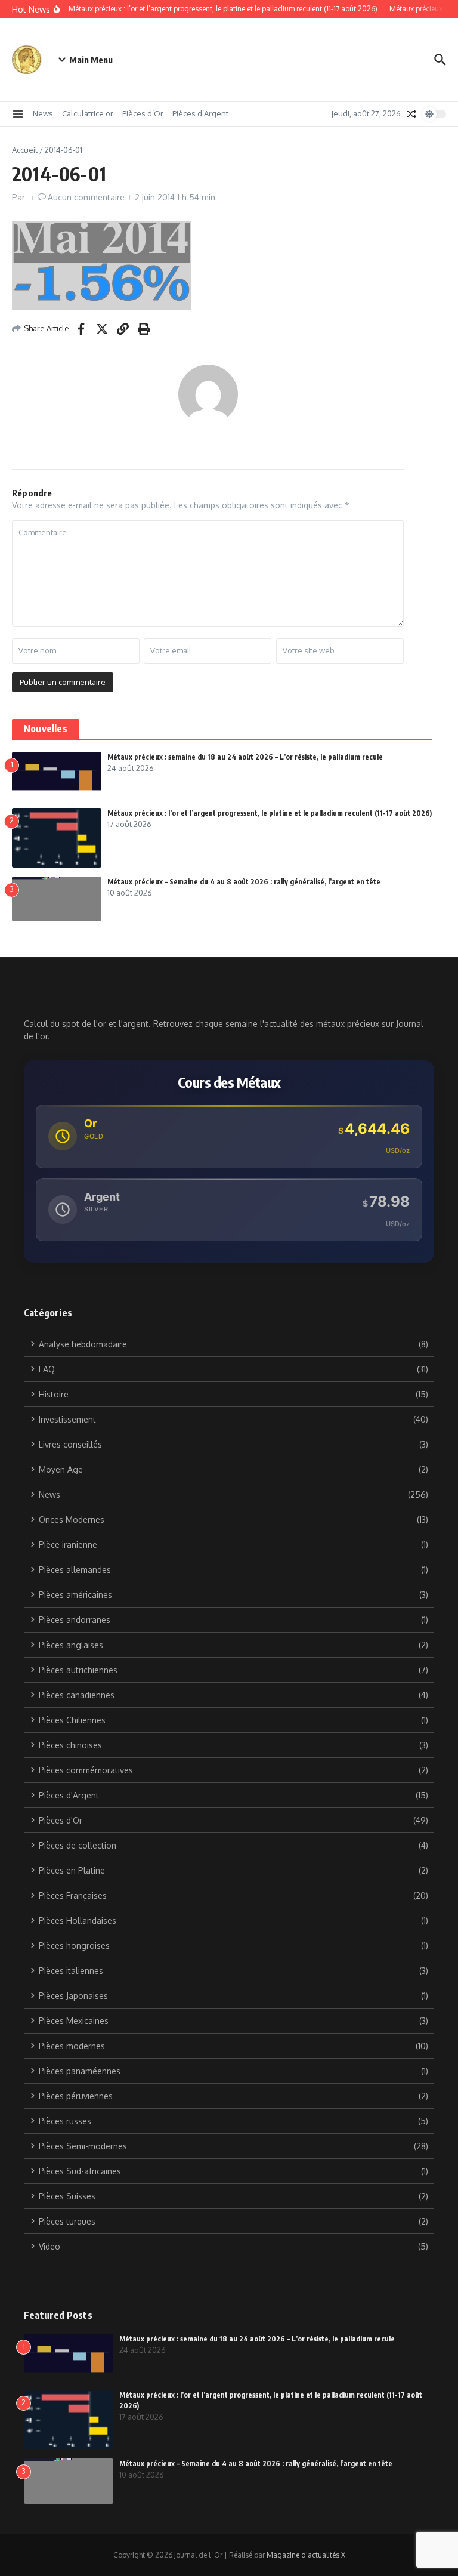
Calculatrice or (88, 113)
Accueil (25, 150)
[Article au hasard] (411, 114)
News (43, 113)
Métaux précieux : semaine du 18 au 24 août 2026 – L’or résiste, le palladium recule (245, 757)
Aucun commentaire (86, 197)
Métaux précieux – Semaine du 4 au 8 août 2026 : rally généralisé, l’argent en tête (244, 882)
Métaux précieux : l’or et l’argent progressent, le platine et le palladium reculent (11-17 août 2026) (270, 813)
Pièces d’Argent (200, 113)
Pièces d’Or (143, 113)
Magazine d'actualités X (306, 2555)
